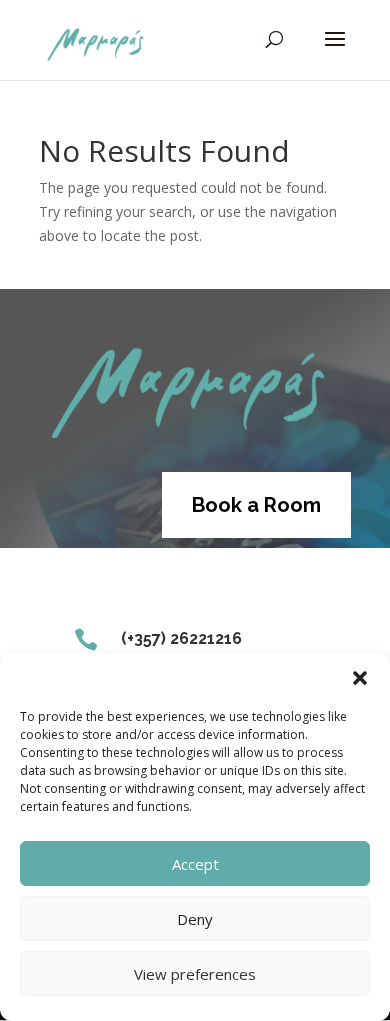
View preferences (195, 974)
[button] (360, 678)
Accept (195, 864)
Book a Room (256, 505)
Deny (195, 919)
